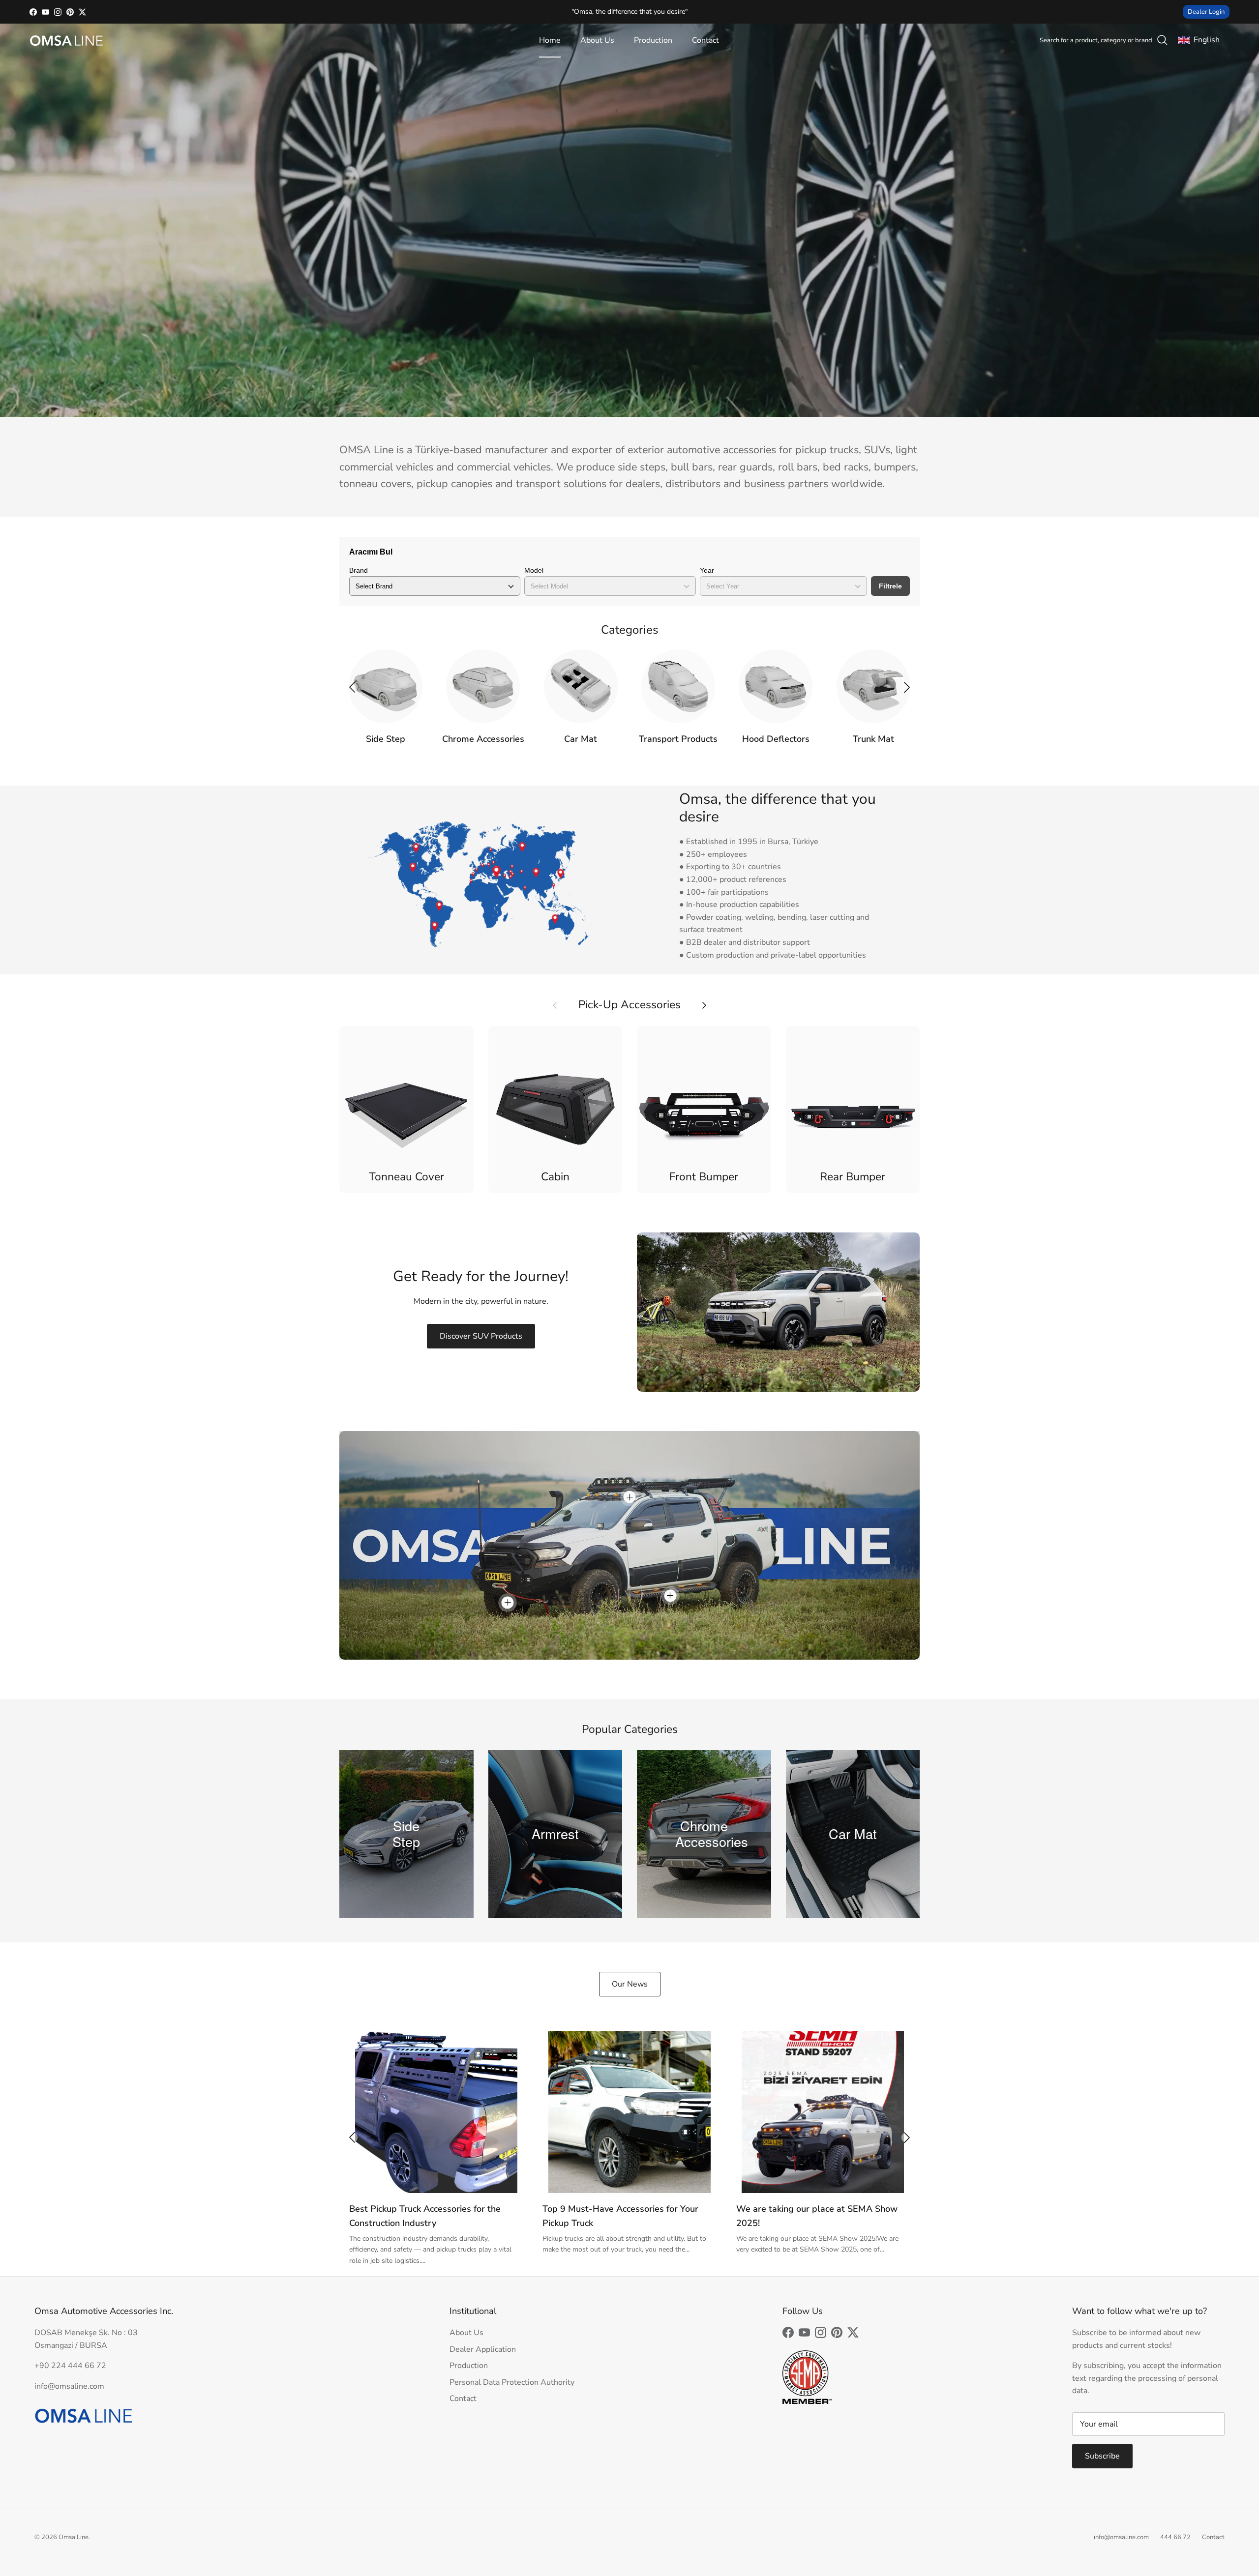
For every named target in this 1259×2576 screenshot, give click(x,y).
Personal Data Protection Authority (512, 2382)
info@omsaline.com (1121, 2537)
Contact (705, 40)
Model (534, 570)
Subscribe (1102, 2456)
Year (707, 570)
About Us (597, 40)
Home (550, 40)
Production (653, 40)
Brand (359, 570)
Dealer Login (1206, 12)
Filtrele (890, 586)
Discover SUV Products (481, 1336)
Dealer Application (483, 2349)
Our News (630, 1984)
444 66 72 (1175, 2537)
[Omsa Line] (66, 41)
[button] (907, 687)
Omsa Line (74, 2537)
